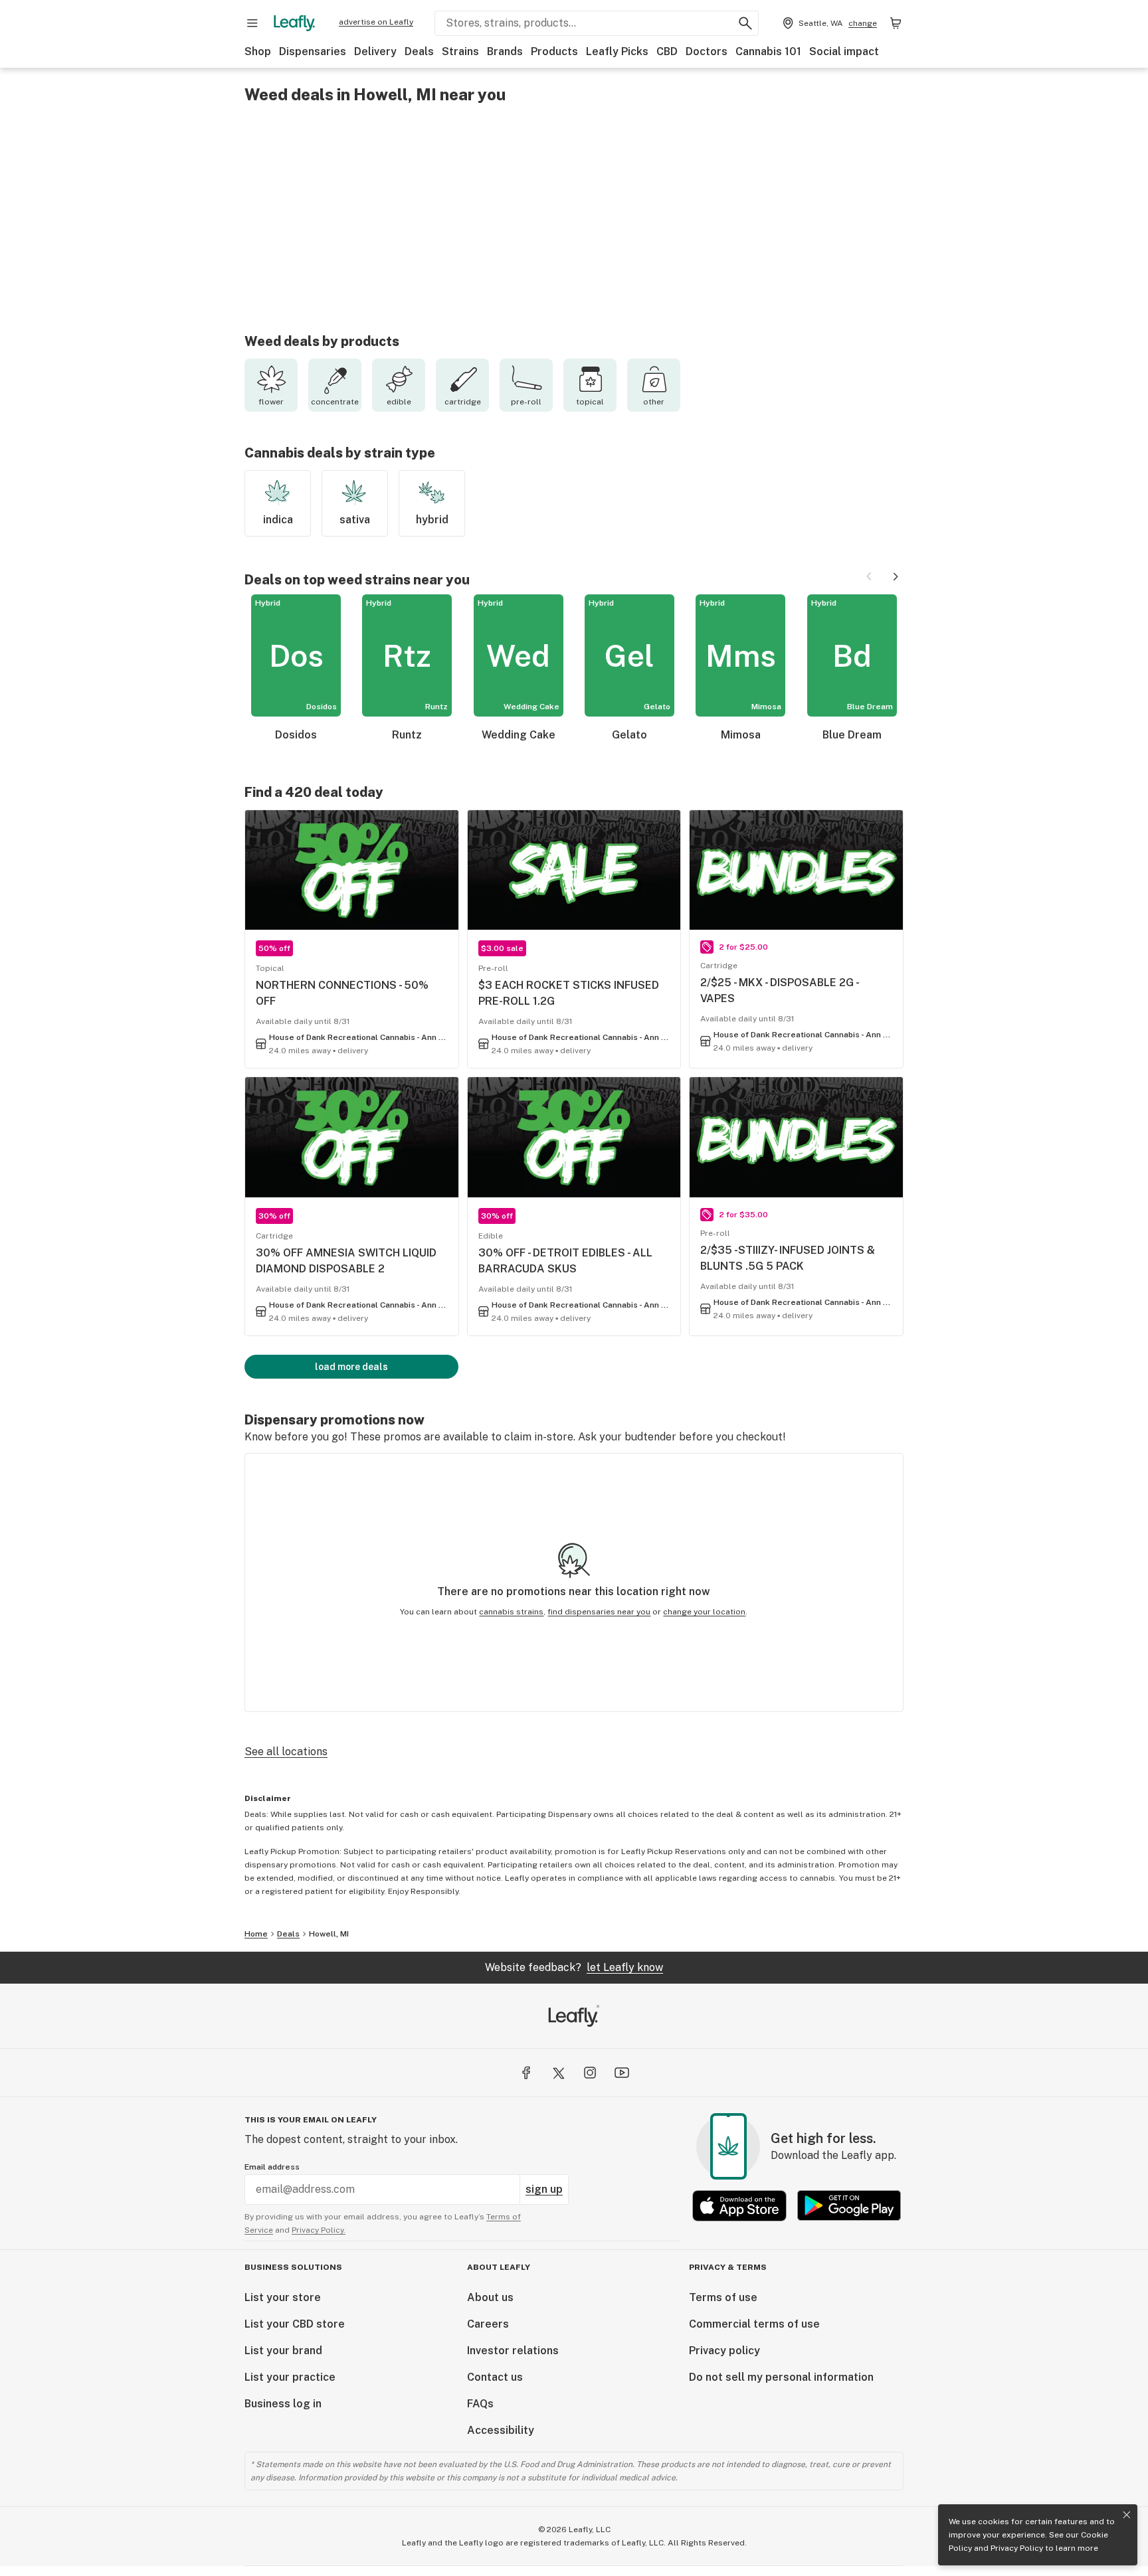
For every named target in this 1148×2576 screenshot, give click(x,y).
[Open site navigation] (252, 23)
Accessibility (501, 2430)
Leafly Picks (617, 51)
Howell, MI (329, 1934)
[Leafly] (294, 23)
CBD (667, 51)
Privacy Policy (1017, 2548)
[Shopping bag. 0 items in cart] (896, 23)
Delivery (375, 51)
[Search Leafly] (745, 23)
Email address (272, 2167)
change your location (704, 1612)
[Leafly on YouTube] (622, 2073)
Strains (460, 51)
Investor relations (513, 2351)
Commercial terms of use (754, 2324)
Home (256, 1934)
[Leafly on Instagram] (590, 2073)
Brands (505, 51)
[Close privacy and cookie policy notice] (1127, 2515)
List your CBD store (295, 2324)
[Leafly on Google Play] (849, 2206)
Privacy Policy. (319, 2230)
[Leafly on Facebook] (526, 2073)
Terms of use (723, 2297)
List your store (283, 2297)
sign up (544, 2189)
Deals (419, 51)
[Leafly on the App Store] (739, 2206)
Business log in (283, 2404)
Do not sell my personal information (781, 2377)
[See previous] (869, 576)
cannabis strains (511, 1612)
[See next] (896, 576)
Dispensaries (313, 51)
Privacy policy (724, 2351)
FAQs (480, 2404)
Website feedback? (574, 1967)
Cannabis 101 (768, 51)
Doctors (707, 51)
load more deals (351, 1367)
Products (554, 51)
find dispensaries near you (599, 1612)
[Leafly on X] (558, 2073)
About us (490, 2297)
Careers (488, 2324)
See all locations (286, 1752)
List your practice (290, 2377)
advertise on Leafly (376, 22)
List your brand (283, 2351)
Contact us (495, 2377)
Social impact (844, 51)
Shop (258, 51)
